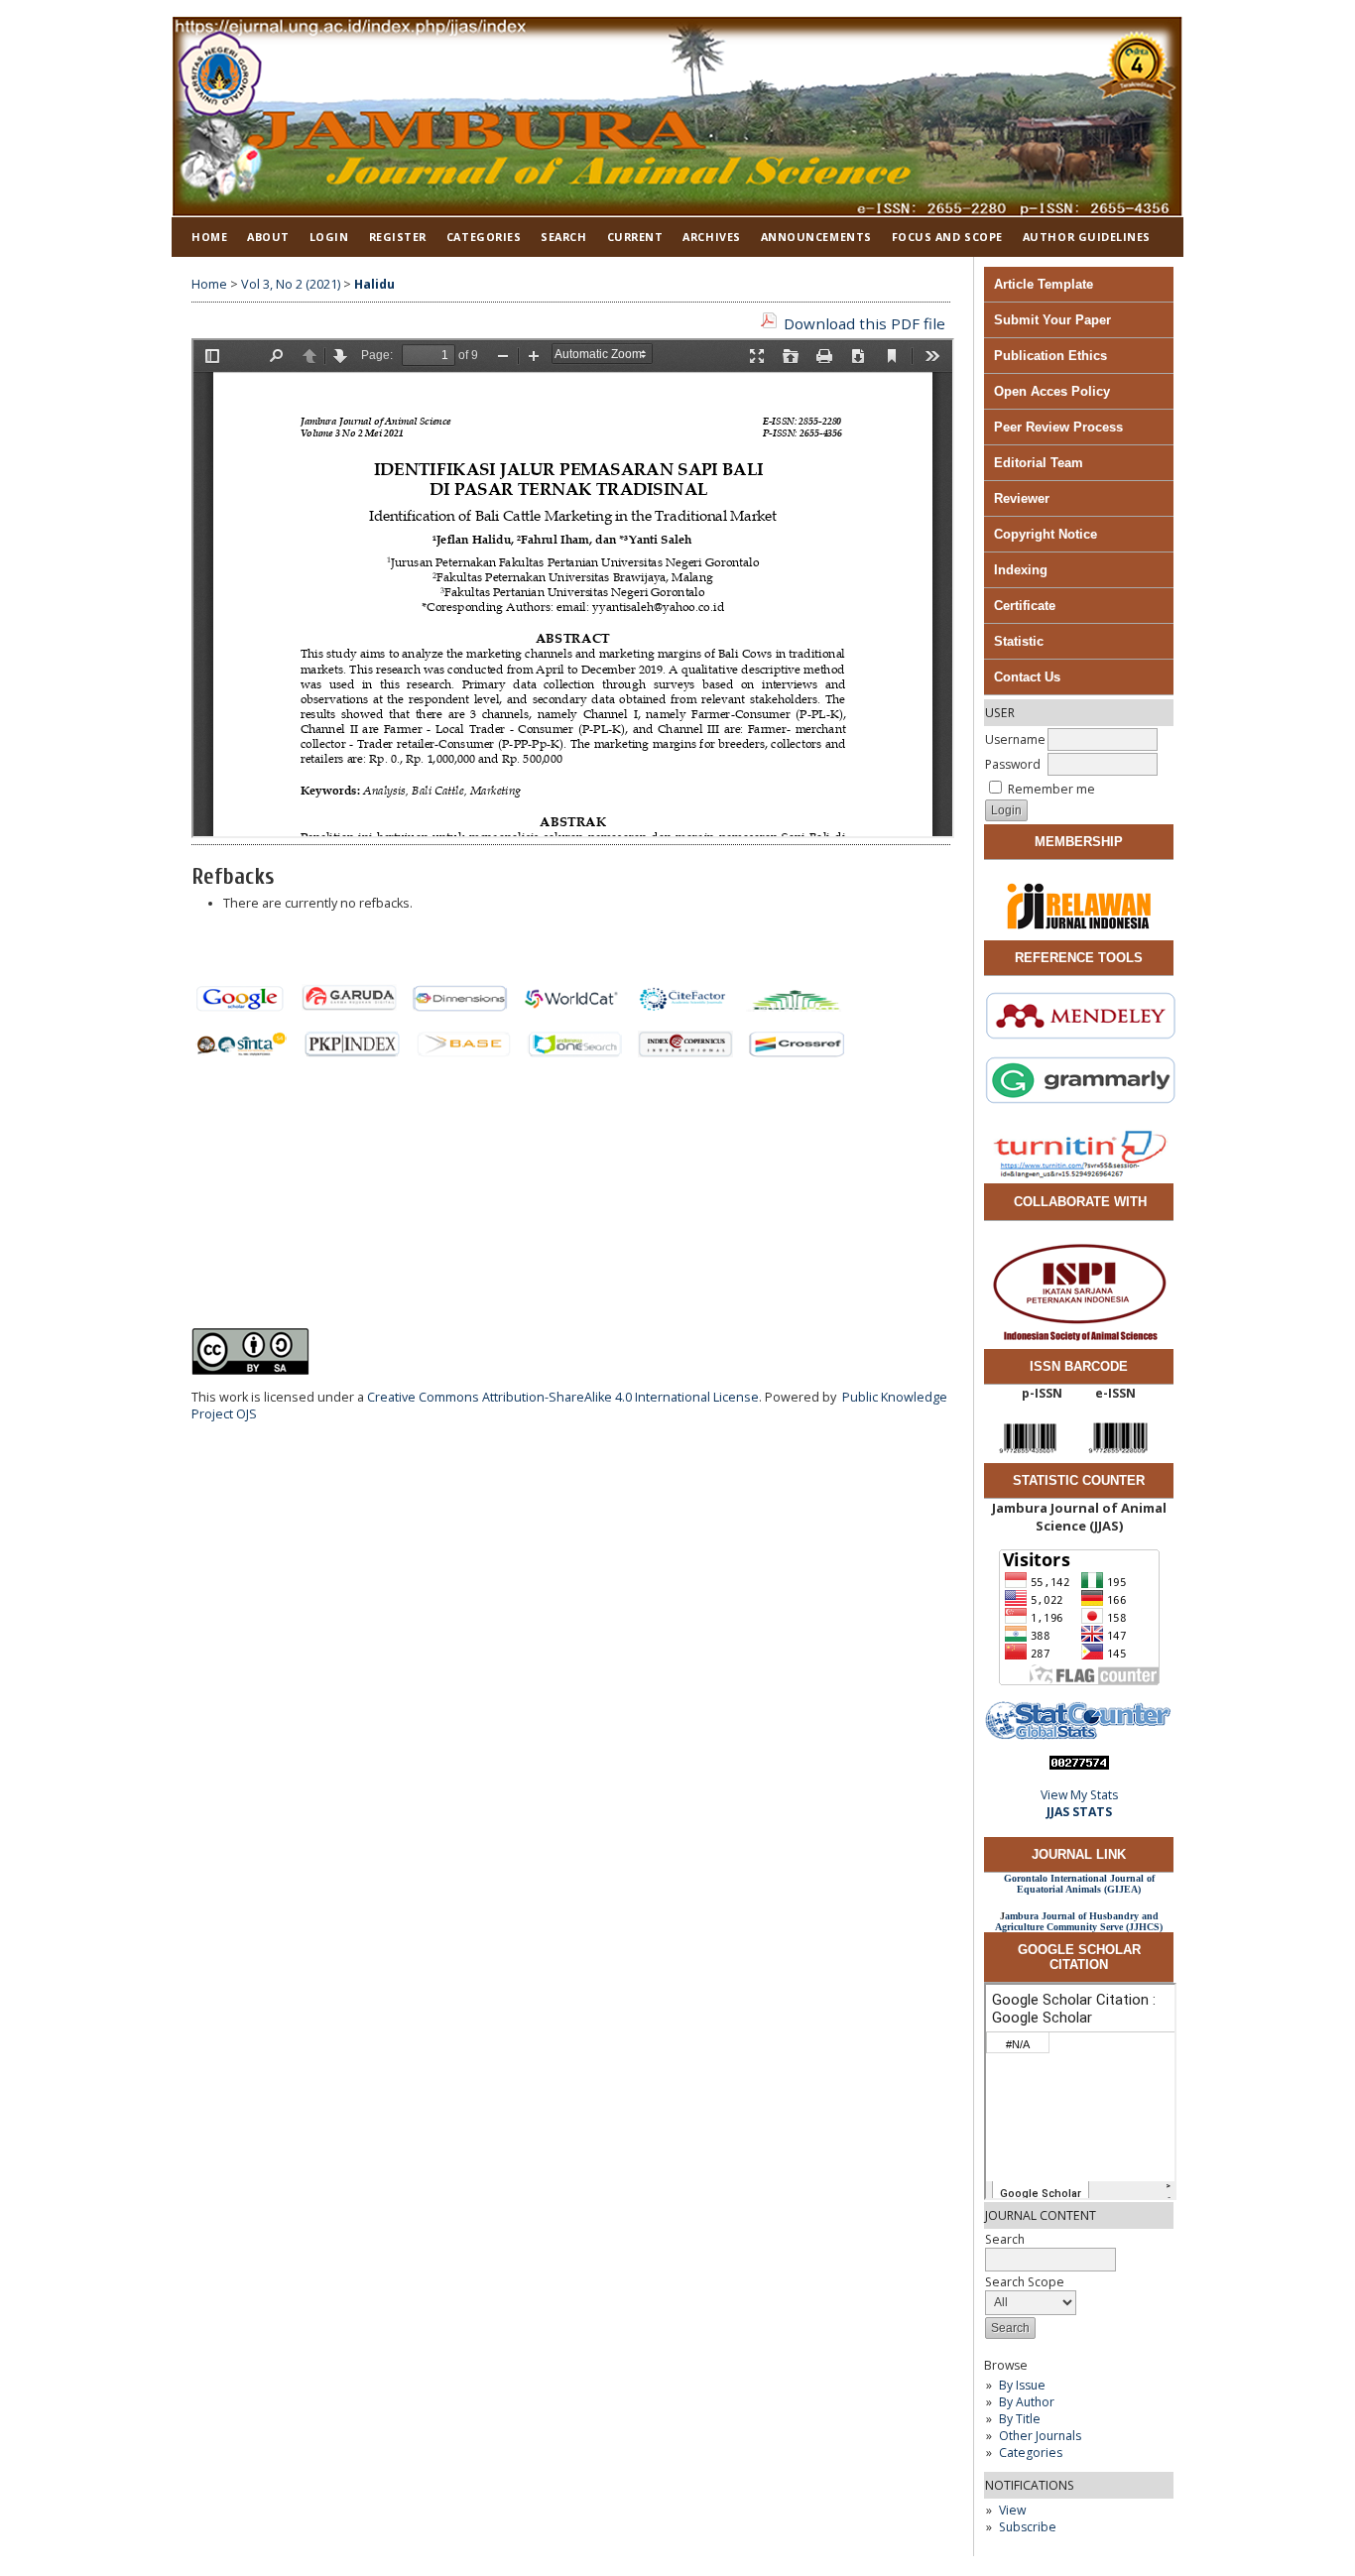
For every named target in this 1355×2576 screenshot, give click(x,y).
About (268, 237)
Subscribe (1028, 2527)
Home (209, 237)
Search (563, 237)
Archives (711, 237)
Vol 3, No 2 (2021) (291, 284)
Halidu (374, 284)
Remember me (1051, 789)
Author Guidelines (1087, 237)
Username (1015, 739)
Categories (1031, 2453)
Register (398, 237)
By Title (1020, 2419)
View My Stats (1079, 1795)
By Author (1027, 2402)
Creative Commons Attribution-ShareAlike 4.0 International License (563, 1397)
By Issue (1022, 2385)
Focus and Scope (947, 237)
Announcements (816, 237)
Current (635, 237)
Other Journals (1040, 2436)
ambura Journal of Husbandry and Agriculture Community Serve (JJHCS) (1079, 1921)
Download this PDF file (864, 323)
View (1012, 2510)
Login (329, 237)
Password (1013, 764)
